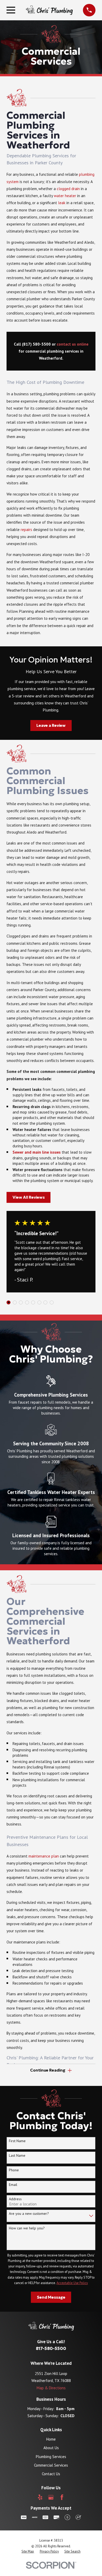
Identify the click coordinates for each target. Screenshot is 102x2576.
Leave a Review (51, 725)
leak (62, 203)
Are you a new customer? (29, 2214)
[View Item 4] (27, 1302)
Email (13, 2185)
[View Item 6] (39, 1302)
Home (51, 2439)
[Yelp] (40, 2497)
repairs (26, 530)
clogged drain (68, 189)
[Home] (49, 10)
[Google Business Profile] (51, 2497)
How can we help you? (27, 2228)
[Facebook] (62, 2497)
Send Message (51, 2297)
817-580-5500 (51, 2349)
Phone (14, 2170)
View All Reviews (29, 1197)
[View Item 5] (33, 1302)
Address (15, 2199)
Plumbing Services (51, 2457)
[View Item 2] (15, 1302)
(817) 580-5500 (36, 344)
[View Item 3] (21, 1302)
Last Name (17, 2156)
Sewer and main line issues (37, 1152)
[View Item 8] (52, 1302)
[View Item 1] (8, 1302)
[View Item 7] (45, 1302)
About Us (51, 2448)
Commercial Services (51, 2465)
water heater (65, 196)
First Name (17, 2141)
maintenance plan (44, 1856)
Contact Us (51, 2474)
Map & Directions (51, 2388)
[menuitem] (28, 2552)
